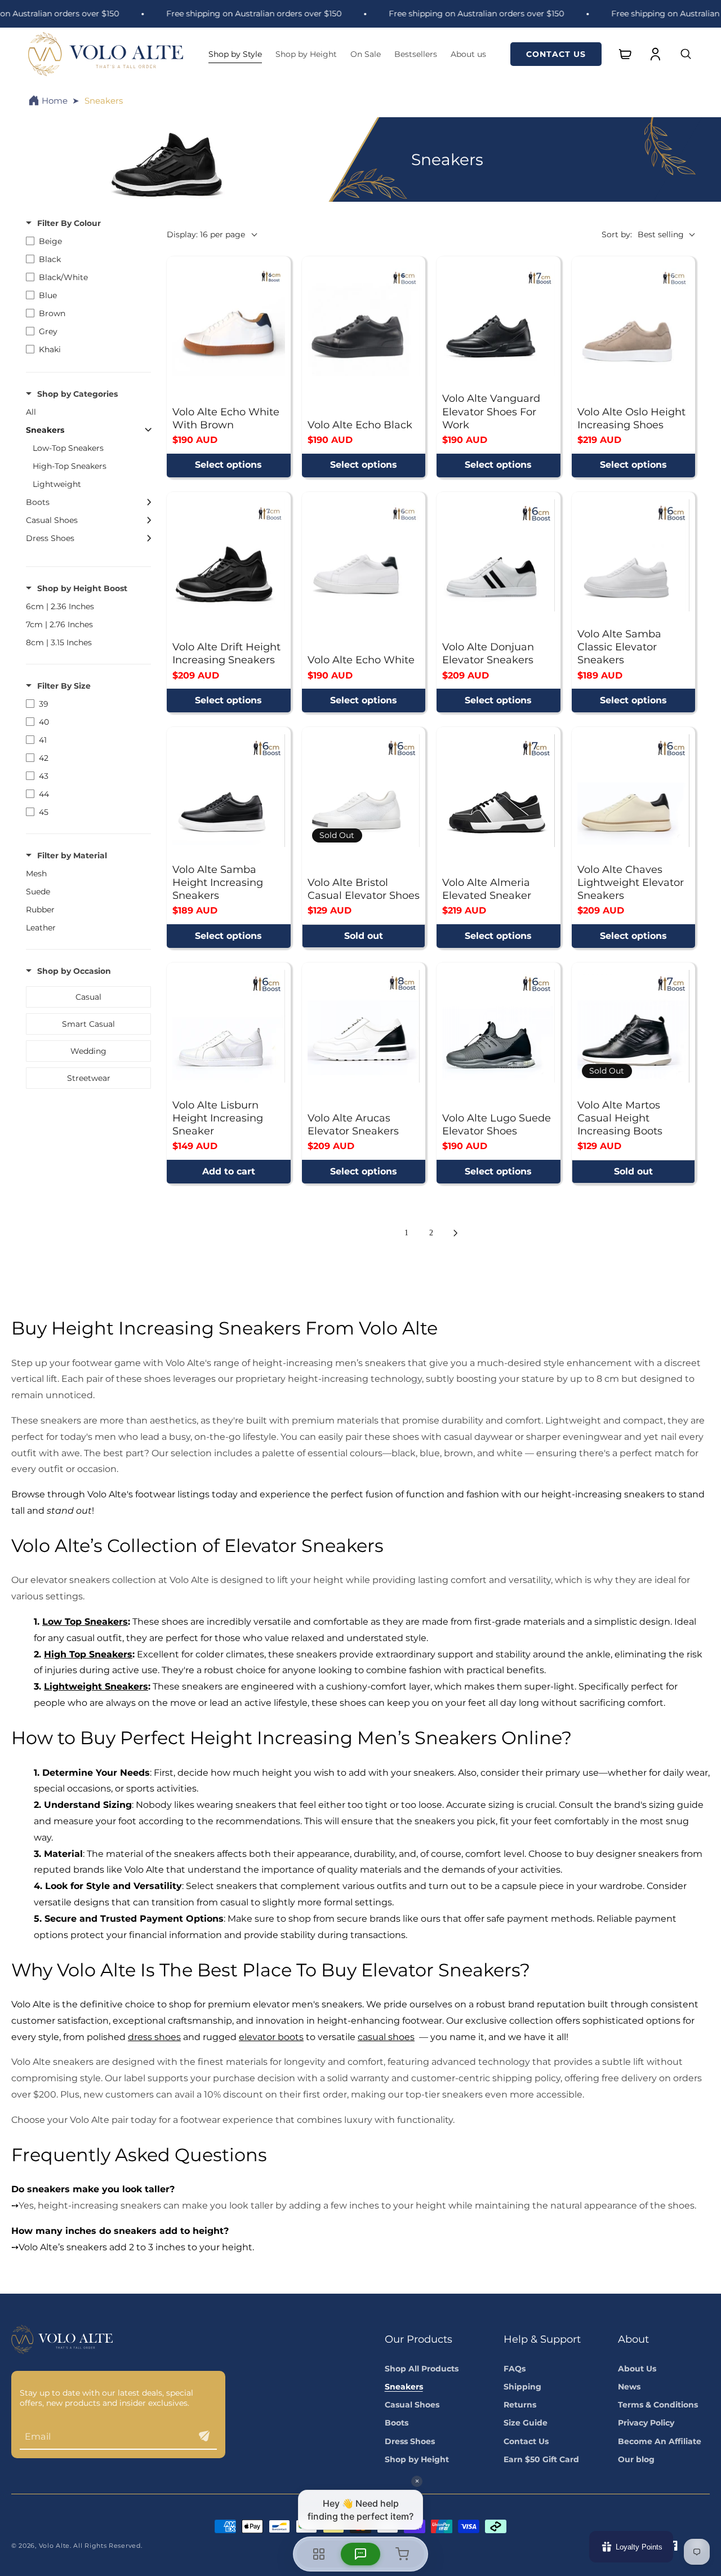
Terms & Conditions (658, 2405)
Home (55, 101)
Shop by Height (417, 2459)
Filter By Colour (69, 223)
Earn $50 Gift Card (541, 2459)
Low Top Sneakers (85, 1622)
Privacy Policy (646, 2423)
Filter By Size (64, 686)
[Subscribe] (204, 2436)
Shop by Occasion (74, 971)
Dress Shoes (410, 2441)
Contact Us (556, 54)
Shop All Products (422, 2369)
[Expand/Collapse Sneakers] (146, 430)
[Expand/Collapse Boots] (146, 502)
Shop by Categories (77, 394)
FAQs (515, 2369)
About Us (637, 2369)
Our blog (636, 2459)
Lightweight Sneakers (96, 1686)
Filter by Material (72, 855)
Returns (520, 2405)
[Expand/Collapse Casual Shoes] (146, 520)
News (629, 2387)
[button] (235, 54)
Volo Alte (54, 2546)
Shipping (522, 2387)
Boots (397, 2423)
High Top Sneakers (88, 1654)
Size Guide (526, 2423)
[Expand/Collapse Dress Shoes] (146, 538)
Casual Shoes (412, 2405)
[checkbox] (86, 241)
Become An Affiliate (660, 2441)
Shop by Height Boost (82, 588)
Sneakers (104, 101)
